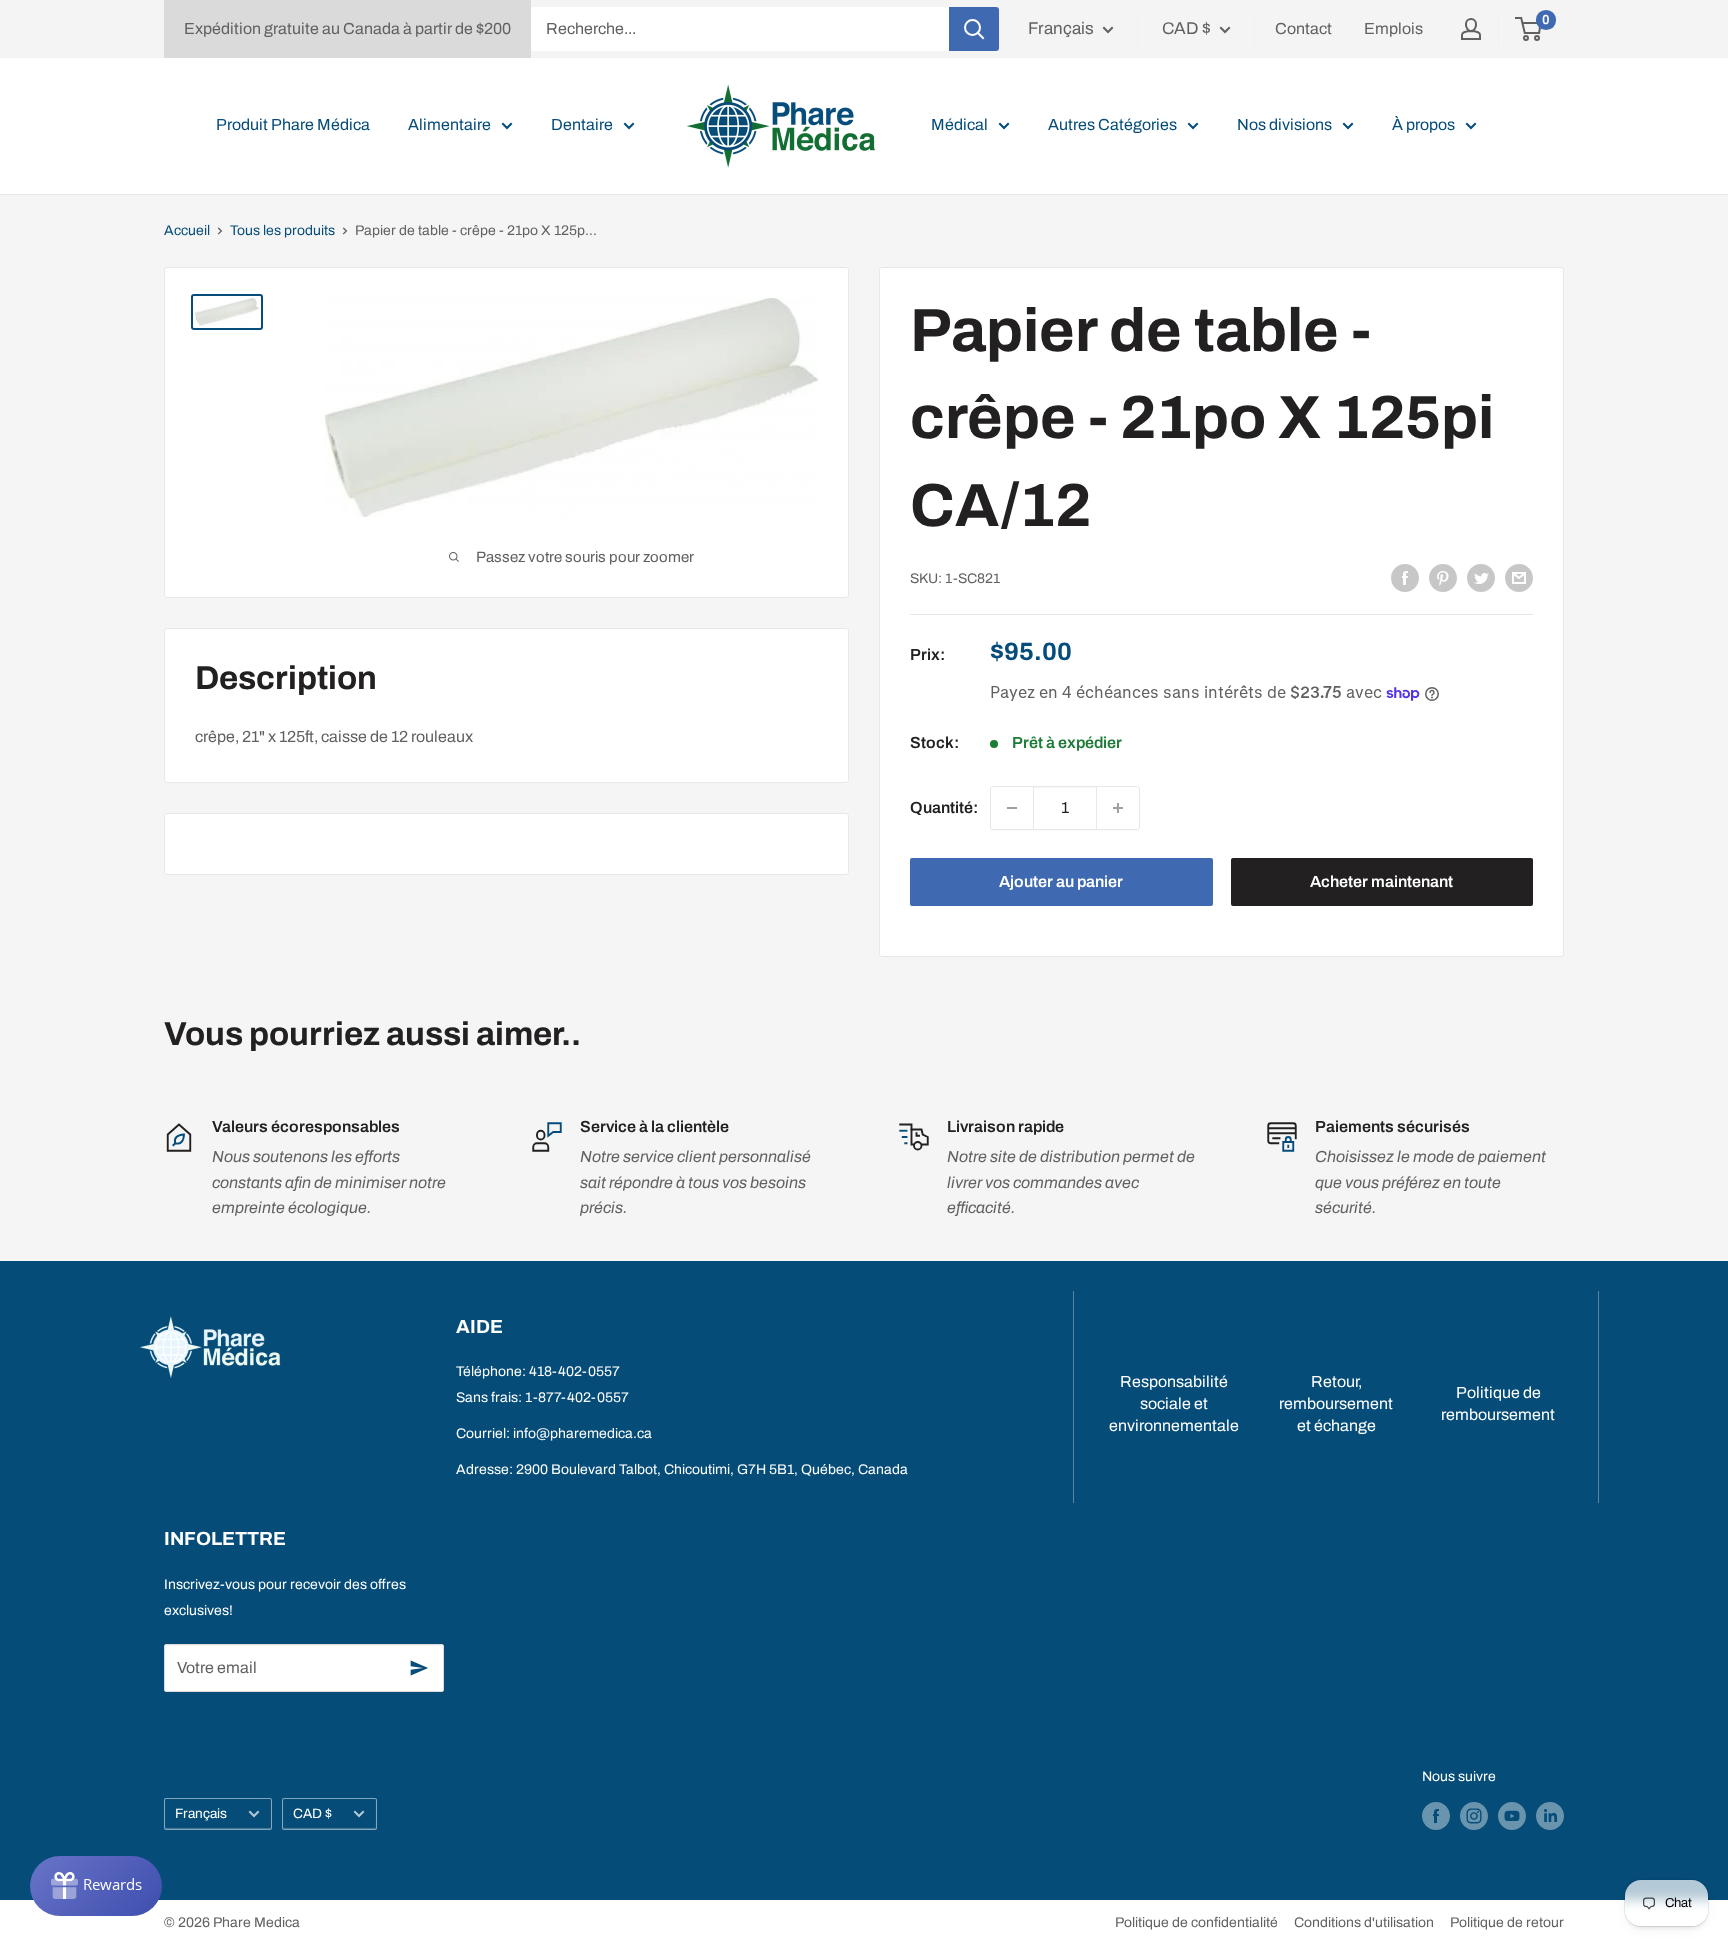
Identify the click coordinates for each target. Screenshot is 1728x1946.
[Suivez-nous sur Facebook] (1436, 1816)
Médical (959, 124)
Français (201, 1813)
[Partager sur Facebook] (1405, 577)
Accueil (187, 230)
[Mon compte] (1471, 29)
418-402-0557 (574, 1371)
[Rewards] (96, 1886)
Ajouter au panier (1061, 881)
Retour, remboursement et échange (1336, 1404)
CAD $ (312, 1813)
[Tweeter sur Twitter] (1481, 577)
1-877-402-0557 (577, 1397)
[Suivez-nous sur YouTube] (1512, 1816)
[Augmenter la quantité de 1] (1118, 808)
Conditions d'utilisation (1364, 1922)
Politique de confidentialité (1196, 1922)
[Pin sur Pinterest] (1443, 577)
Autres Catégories (1112, 124)
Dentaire (582, 124)
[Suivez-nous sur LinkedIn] (1550, 1816)
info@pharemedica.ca (582, 1433)
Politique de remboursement (1498, 1403)
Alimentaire (449, 124)
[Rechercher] (974, 29)
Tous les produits (282, 230)
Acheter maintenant (1381, 881)
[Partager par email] (1519, 577)
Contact (1303, 28)
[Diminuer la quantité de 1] (1012, 808)
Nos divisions (1284, 124)
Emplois (1393, 28)
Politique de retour (1507, 1922)
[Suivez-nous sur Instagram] (1474, 1816)
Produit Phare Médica (293, 124)
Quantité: (944, 807)
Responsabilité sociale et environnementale (1174, 1404)
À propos (1423, 124)
